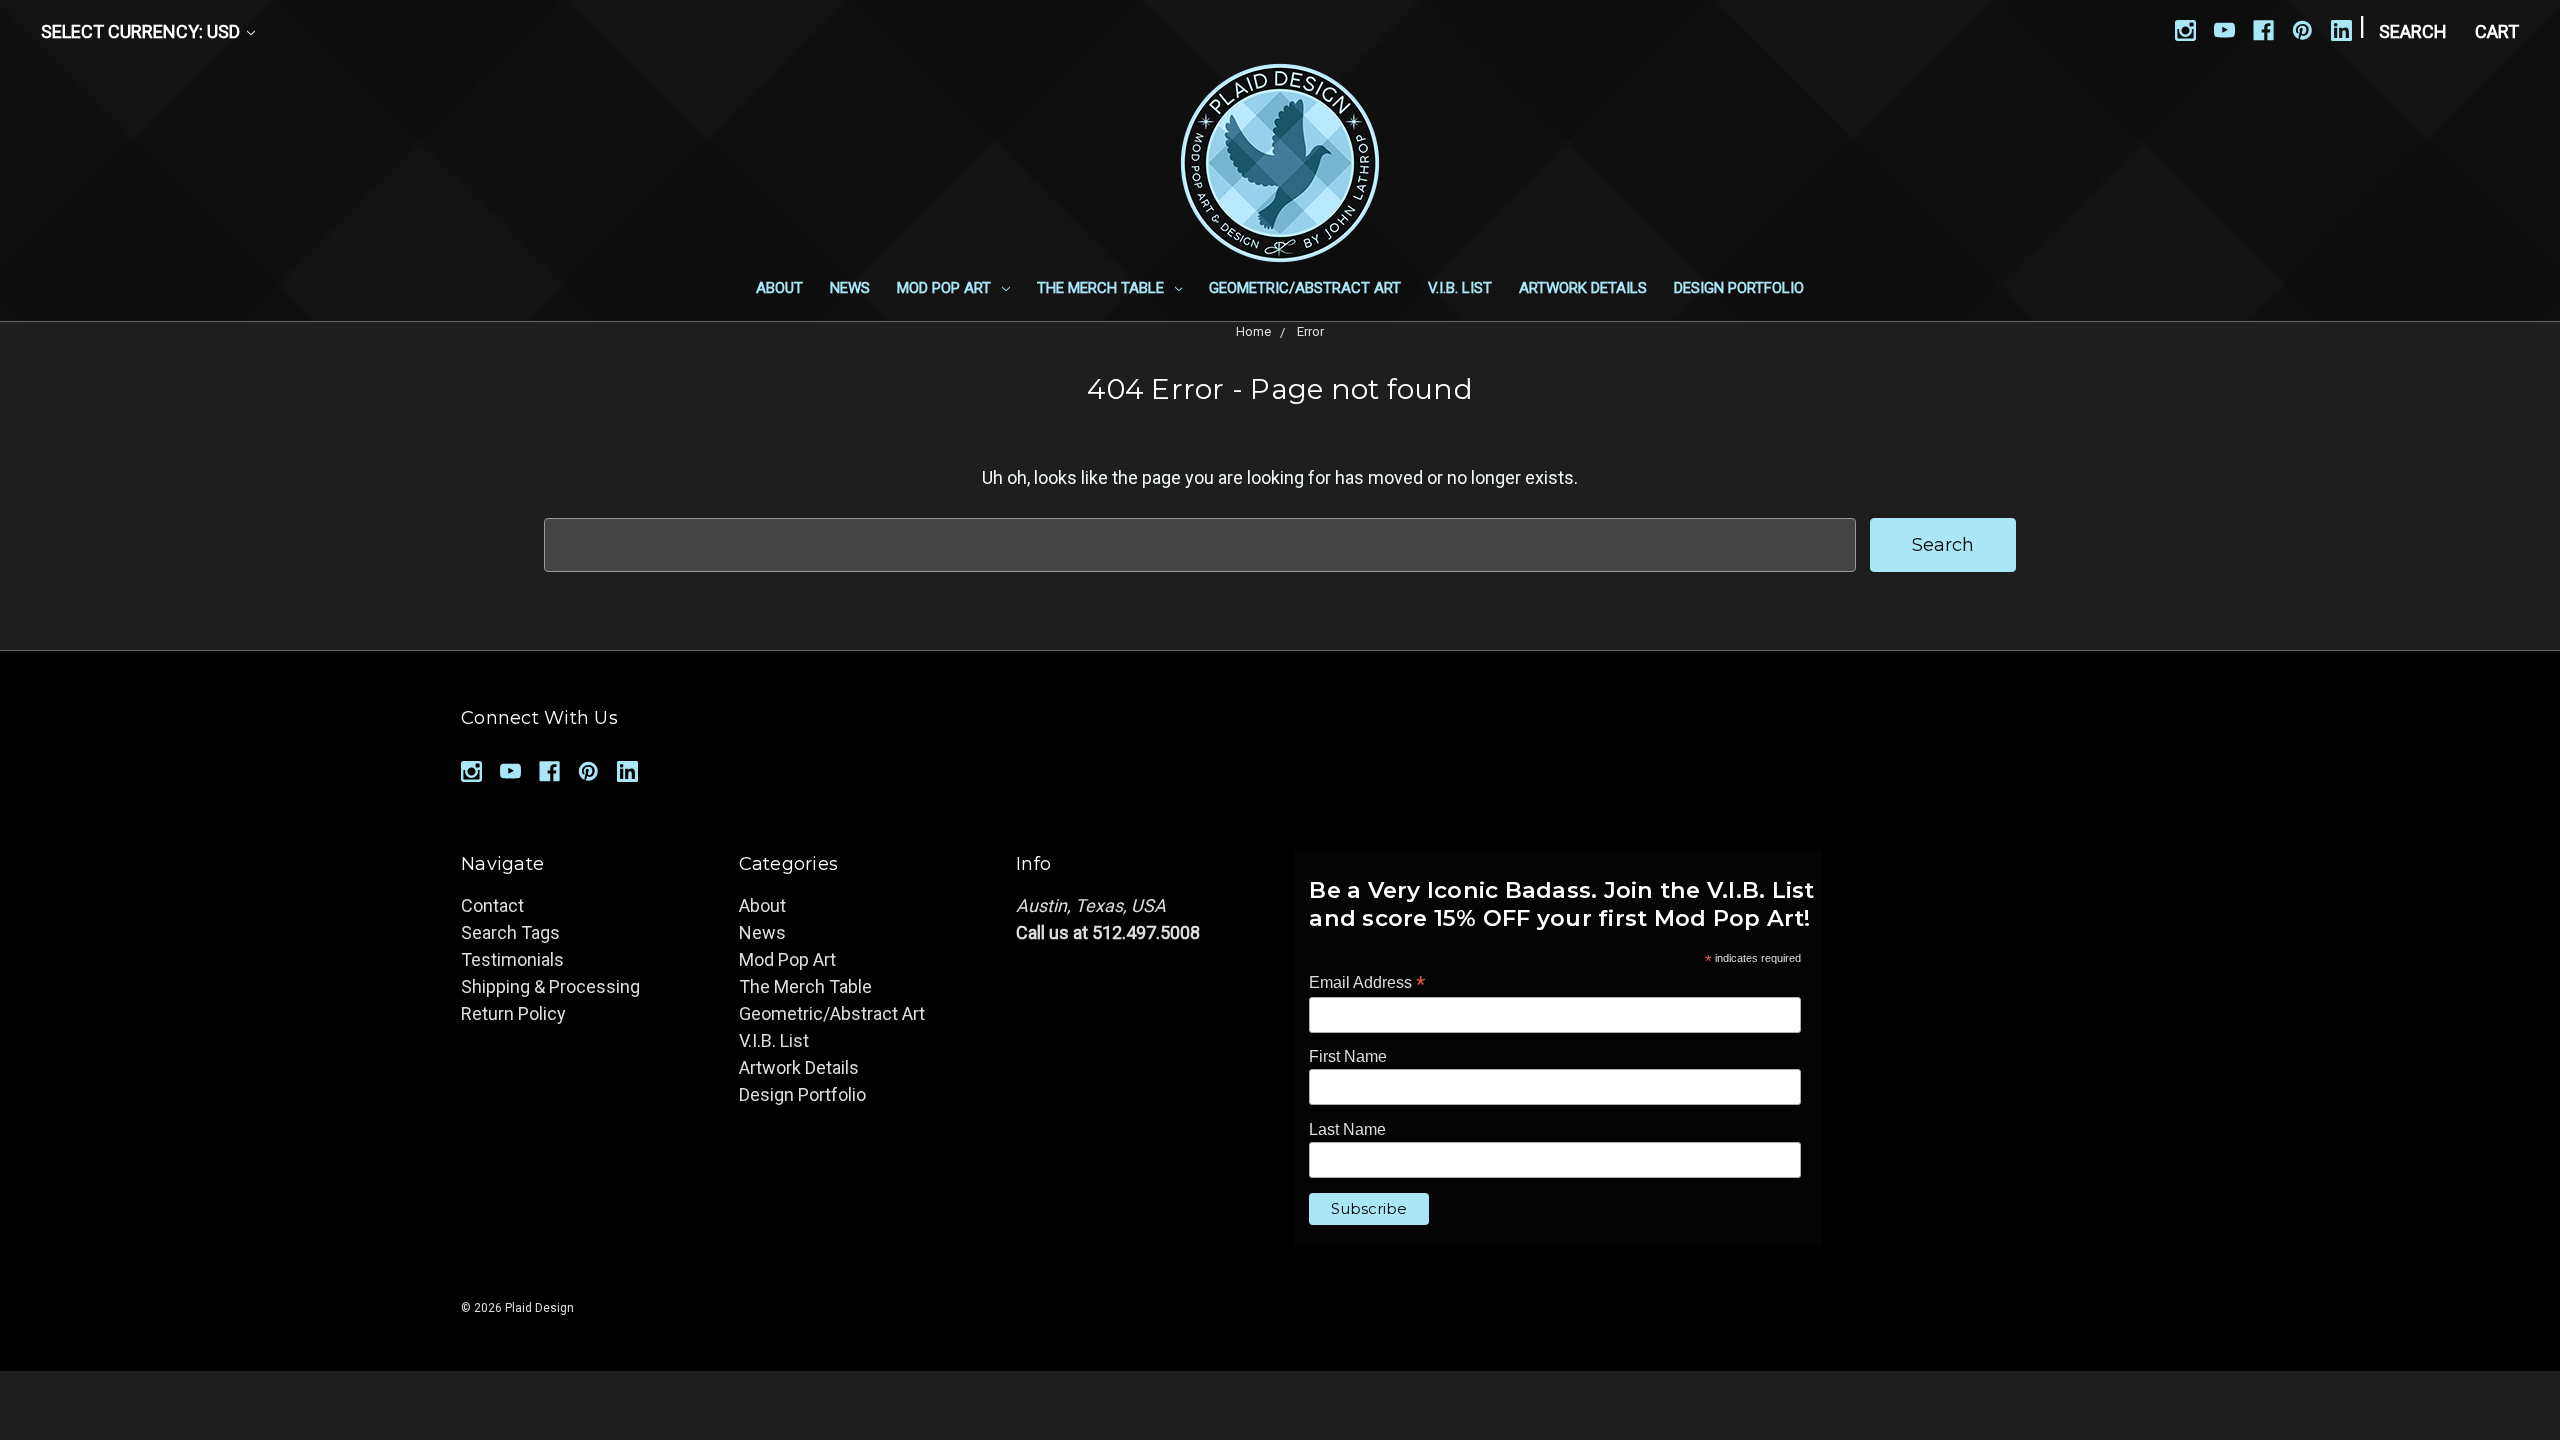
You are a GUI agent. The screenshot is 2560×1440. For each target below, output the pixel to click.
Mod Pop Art (946, 288)
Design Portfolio (1739, 288)
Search (2413, 31)
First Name (1348, 1056)
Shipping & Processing (550, 986)
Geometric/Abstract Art (1305, 288)
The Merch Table (1102, 288)
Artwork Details (1583, 288)
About (779, 288)
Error (1310, 331)
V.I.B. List (1460, 288)
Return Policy (513, 1013)
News (850, 288)
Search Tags (510, 932)
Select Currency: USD (142, 31)
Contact (492, 905)
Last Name (1347, 1129)
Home (1253, 331)
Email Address (1367, 982)
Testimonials (512, 959)
